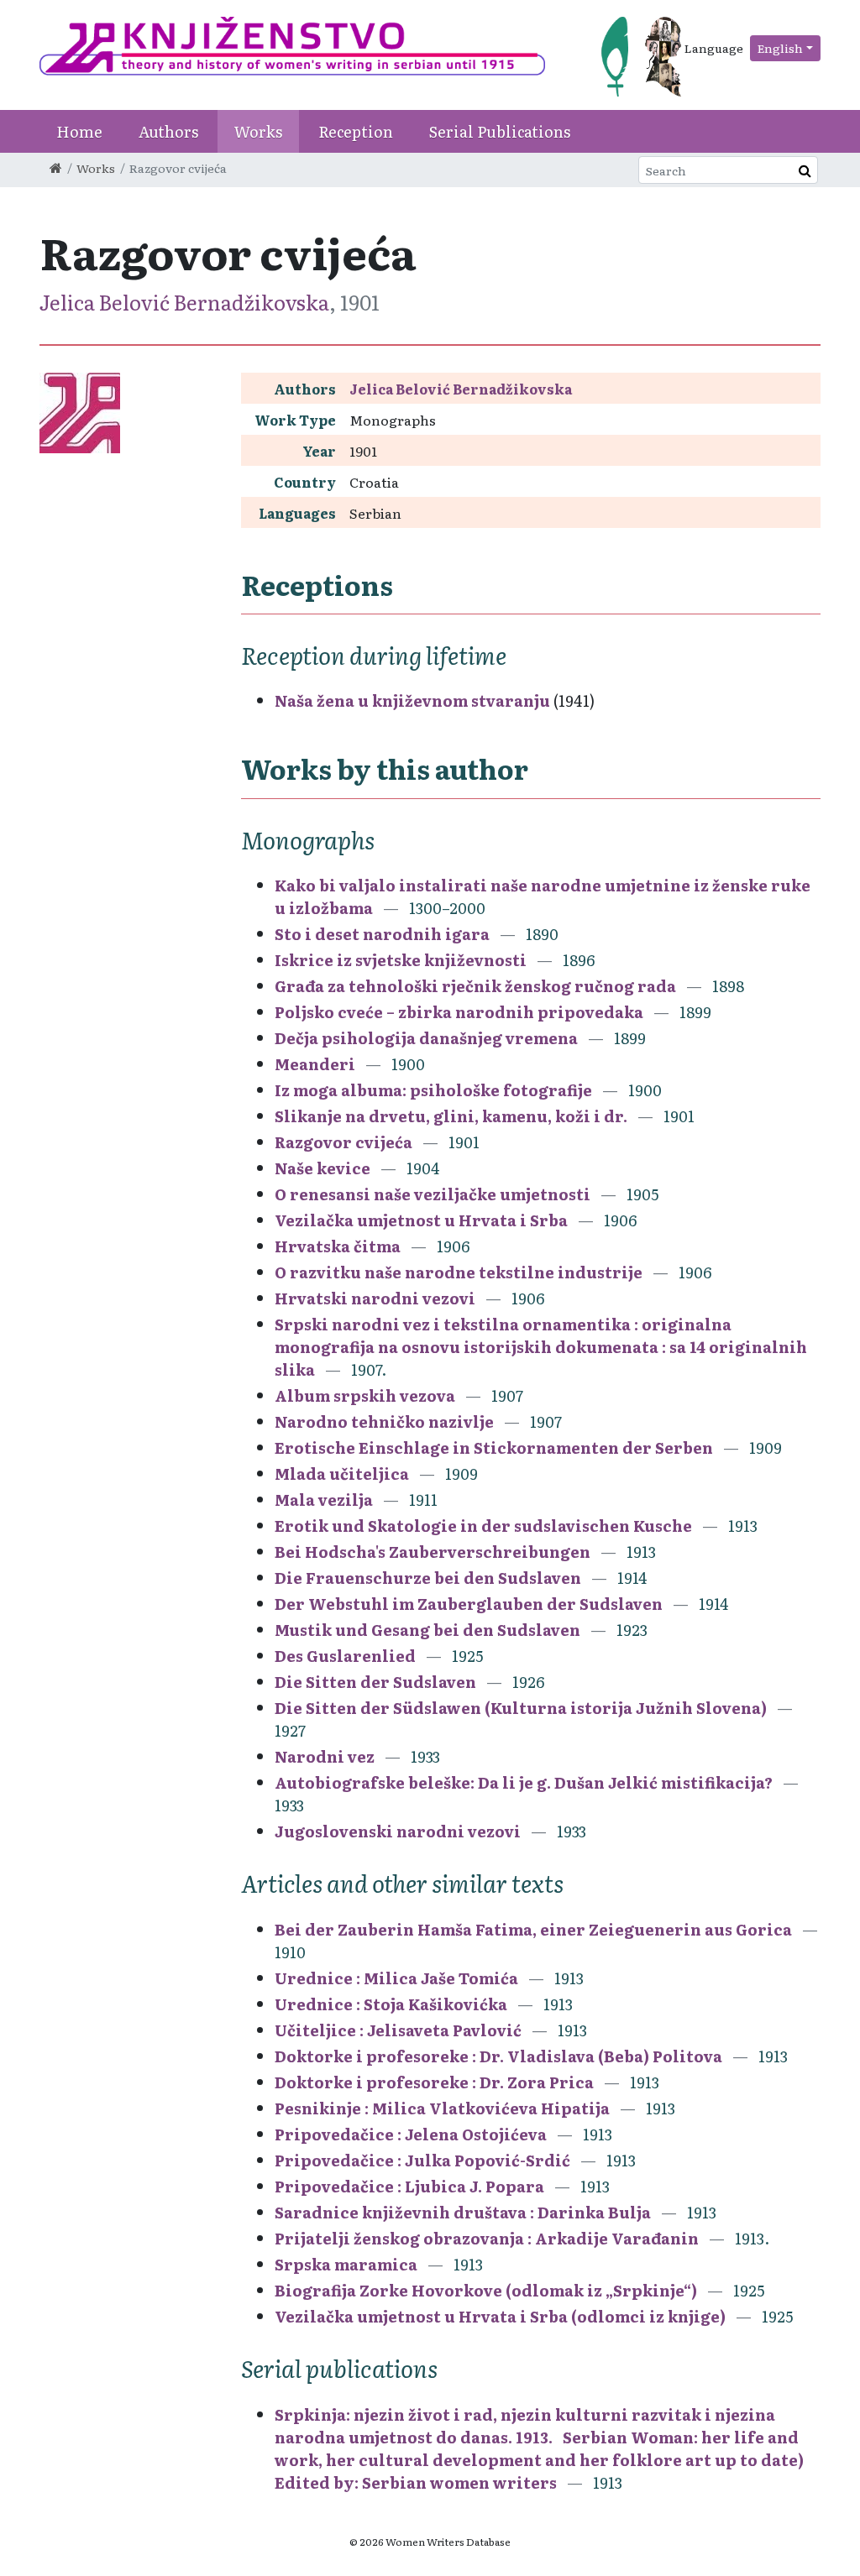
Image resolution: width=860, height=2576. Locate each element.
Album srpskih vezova (365, 1395)
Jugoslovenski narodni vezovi (398, 1831)
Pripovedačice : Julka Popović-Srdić (422, 2160)
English (780, 48)
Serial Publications (500, 131)
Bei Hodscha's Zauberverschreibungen (434, 1552)
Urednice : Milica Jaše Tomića (396, 1978)
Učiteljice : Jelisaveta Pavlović (398, 2030)
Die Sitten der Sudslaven (377, 1682)
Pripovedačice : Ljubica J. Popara (409, 2186)
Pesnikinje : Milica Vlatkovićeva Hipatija (442, 2108)
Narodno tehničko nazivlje (384, 1421)
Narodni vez (325, 1756)
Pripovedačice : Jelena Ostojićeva (411, 2134)
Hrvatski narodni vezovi (375, 1298)
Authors (168, 131)
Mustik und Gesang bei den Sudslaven (429, 1630)
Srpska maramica (346, 2264)
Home (79, 131)
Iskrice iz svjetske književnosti (401, 960)
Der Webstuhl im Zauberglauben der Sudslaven (470, 1604)
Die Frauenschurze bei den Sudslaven (430, 1578)
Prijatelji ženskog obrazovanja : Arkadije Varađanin (487, 2238)
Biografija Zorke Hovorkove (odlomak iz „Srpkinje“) (486, 2290)
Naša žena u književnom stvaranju (412, 700)
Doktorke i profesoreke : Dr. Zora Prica (434, 2082)
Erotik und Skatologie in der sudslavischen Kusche (485, 1526)
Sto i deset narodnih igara (382, 934)
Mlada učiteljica (342, 1473)
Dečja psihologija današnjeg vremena (426, 1038)
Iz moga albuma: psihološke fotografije (433, 1090)
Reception (356, 131)
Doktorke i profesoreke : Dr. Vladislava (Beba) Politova (498, 2056)
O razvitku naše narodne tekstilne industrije (459, 1272)
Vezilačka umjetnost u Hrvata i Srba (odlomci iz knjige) (500, 2316)
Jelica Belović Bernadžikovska (184, 302)
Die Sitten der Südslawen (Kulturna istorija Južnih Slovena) (522, 1708)
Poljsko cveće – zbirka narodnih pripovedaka (459, 1012)
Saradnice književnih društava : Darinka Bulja (463, 2212)
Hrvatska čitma (338, 1246)
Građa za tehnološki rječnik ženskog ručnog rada (475, 986)
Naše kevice (322, 1168)
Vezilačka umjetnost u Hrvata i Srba (421, 1220)
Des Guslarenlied (347, 1656)
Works (258, 131)
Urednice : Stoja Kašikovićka (391, 2004)
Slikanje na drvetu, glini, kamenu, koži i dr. (451, 1116)
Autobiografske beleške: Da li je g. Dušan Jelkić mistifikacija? (524, 1782)
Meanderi (315, 1064)
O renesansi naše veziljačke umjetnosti (433, 1194)
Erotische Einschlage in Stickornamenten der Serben (496, 1447)
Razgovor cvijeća (343, 1142)
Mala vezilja (324, 1500)
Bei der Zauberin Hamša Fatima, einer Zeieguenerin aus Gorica (535, 1929)
